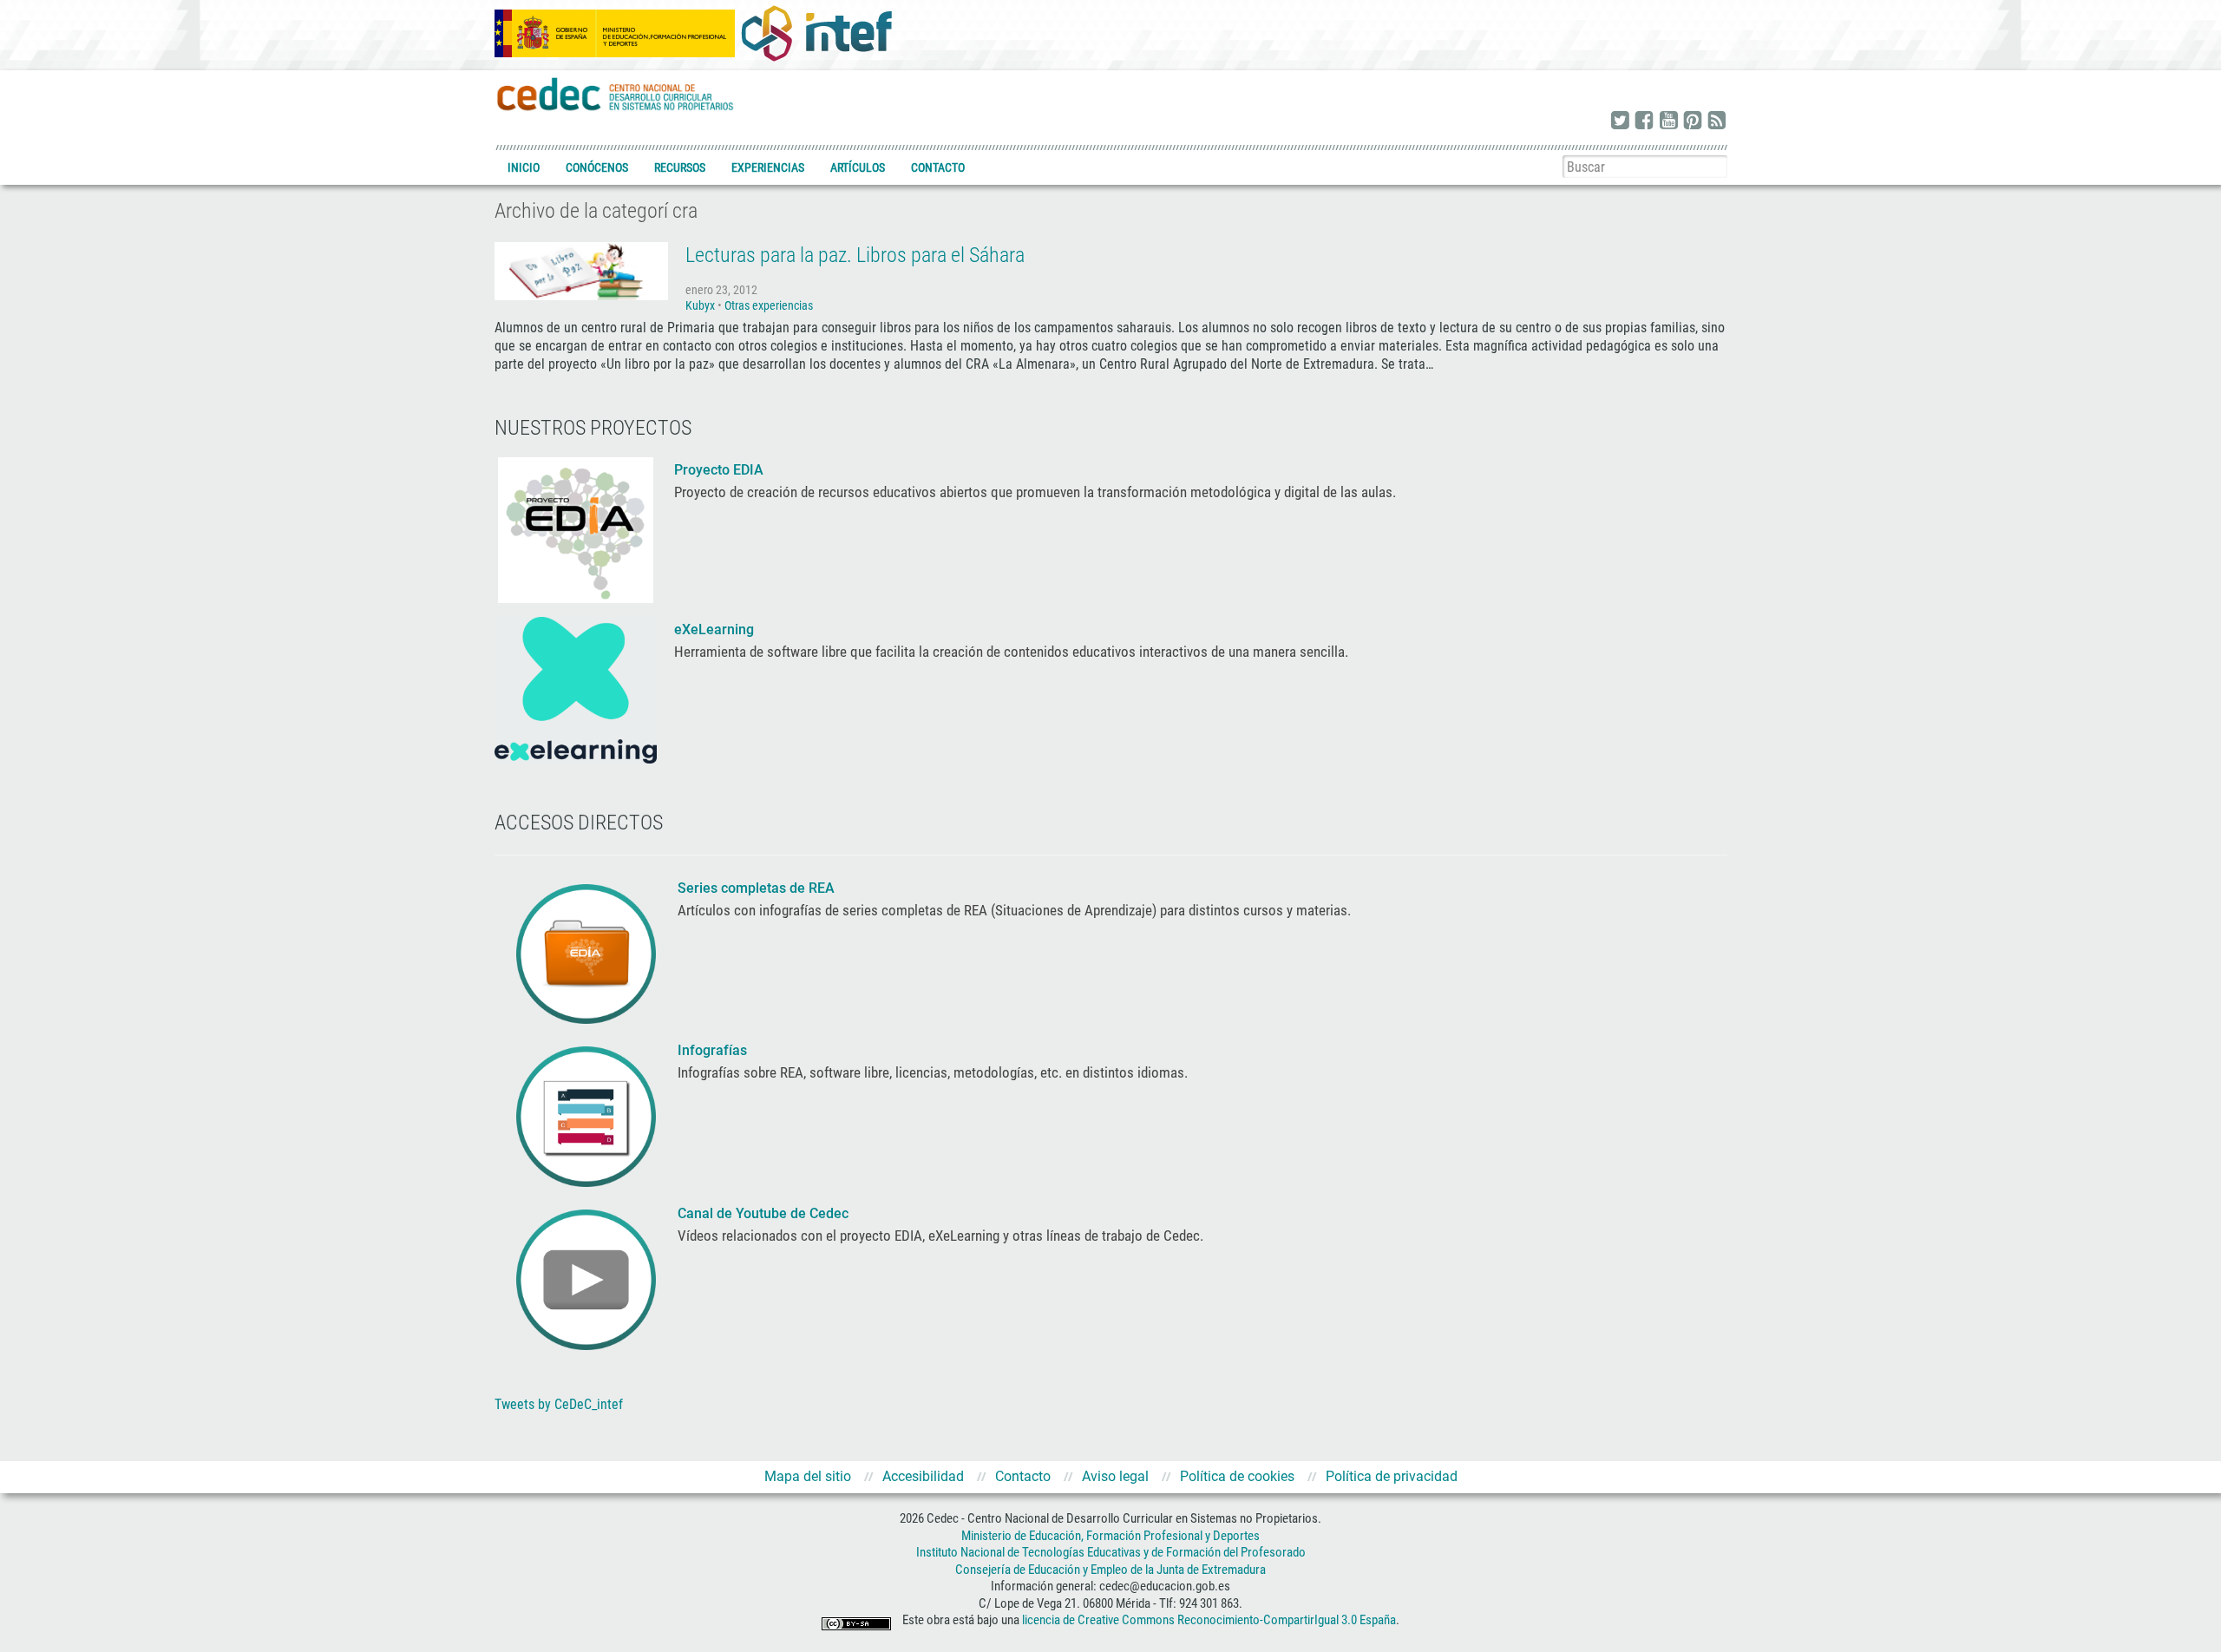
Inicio (524, 167)
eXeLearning (714, 629)
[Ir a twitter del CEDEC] (1620, 121)
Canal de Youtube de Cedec (763, 1213)
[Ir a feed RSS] (1717, 121)
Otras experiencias (769, 305)
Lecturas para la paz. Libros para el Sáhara (855, 255)
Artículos (858, 167)
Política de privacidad (1392, 1476)
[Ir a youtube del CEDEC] (1668, 121)
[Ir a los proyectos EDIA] (576, 528)
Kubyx (700, 305)
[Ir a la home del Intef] (816, 33)
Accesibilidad (923, 1476)
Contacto (938, 167)
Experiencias (768, 167)
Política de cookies (1237, 1476)
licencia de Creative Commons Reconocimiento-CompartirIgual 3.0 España (1209, 1621)
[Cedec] (616, 93)
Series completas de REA (758, 888)
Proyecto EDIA (719, 470)
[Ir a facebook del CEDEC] (1644, 121)
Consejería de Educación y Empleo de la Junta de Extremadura (1110, 1570)
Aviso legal (1115, 1476)
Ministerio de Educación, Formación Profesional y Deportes (1110, 1536)
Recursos (680, 167)
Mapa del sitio (808, 1476)
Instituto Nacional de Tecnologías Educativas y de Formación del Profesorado (1111, 1552)
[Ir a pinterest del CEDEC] (1693, 121)
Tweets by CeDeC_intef (559, 1404)
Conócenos (597, 167)
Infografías (714, 1050)
